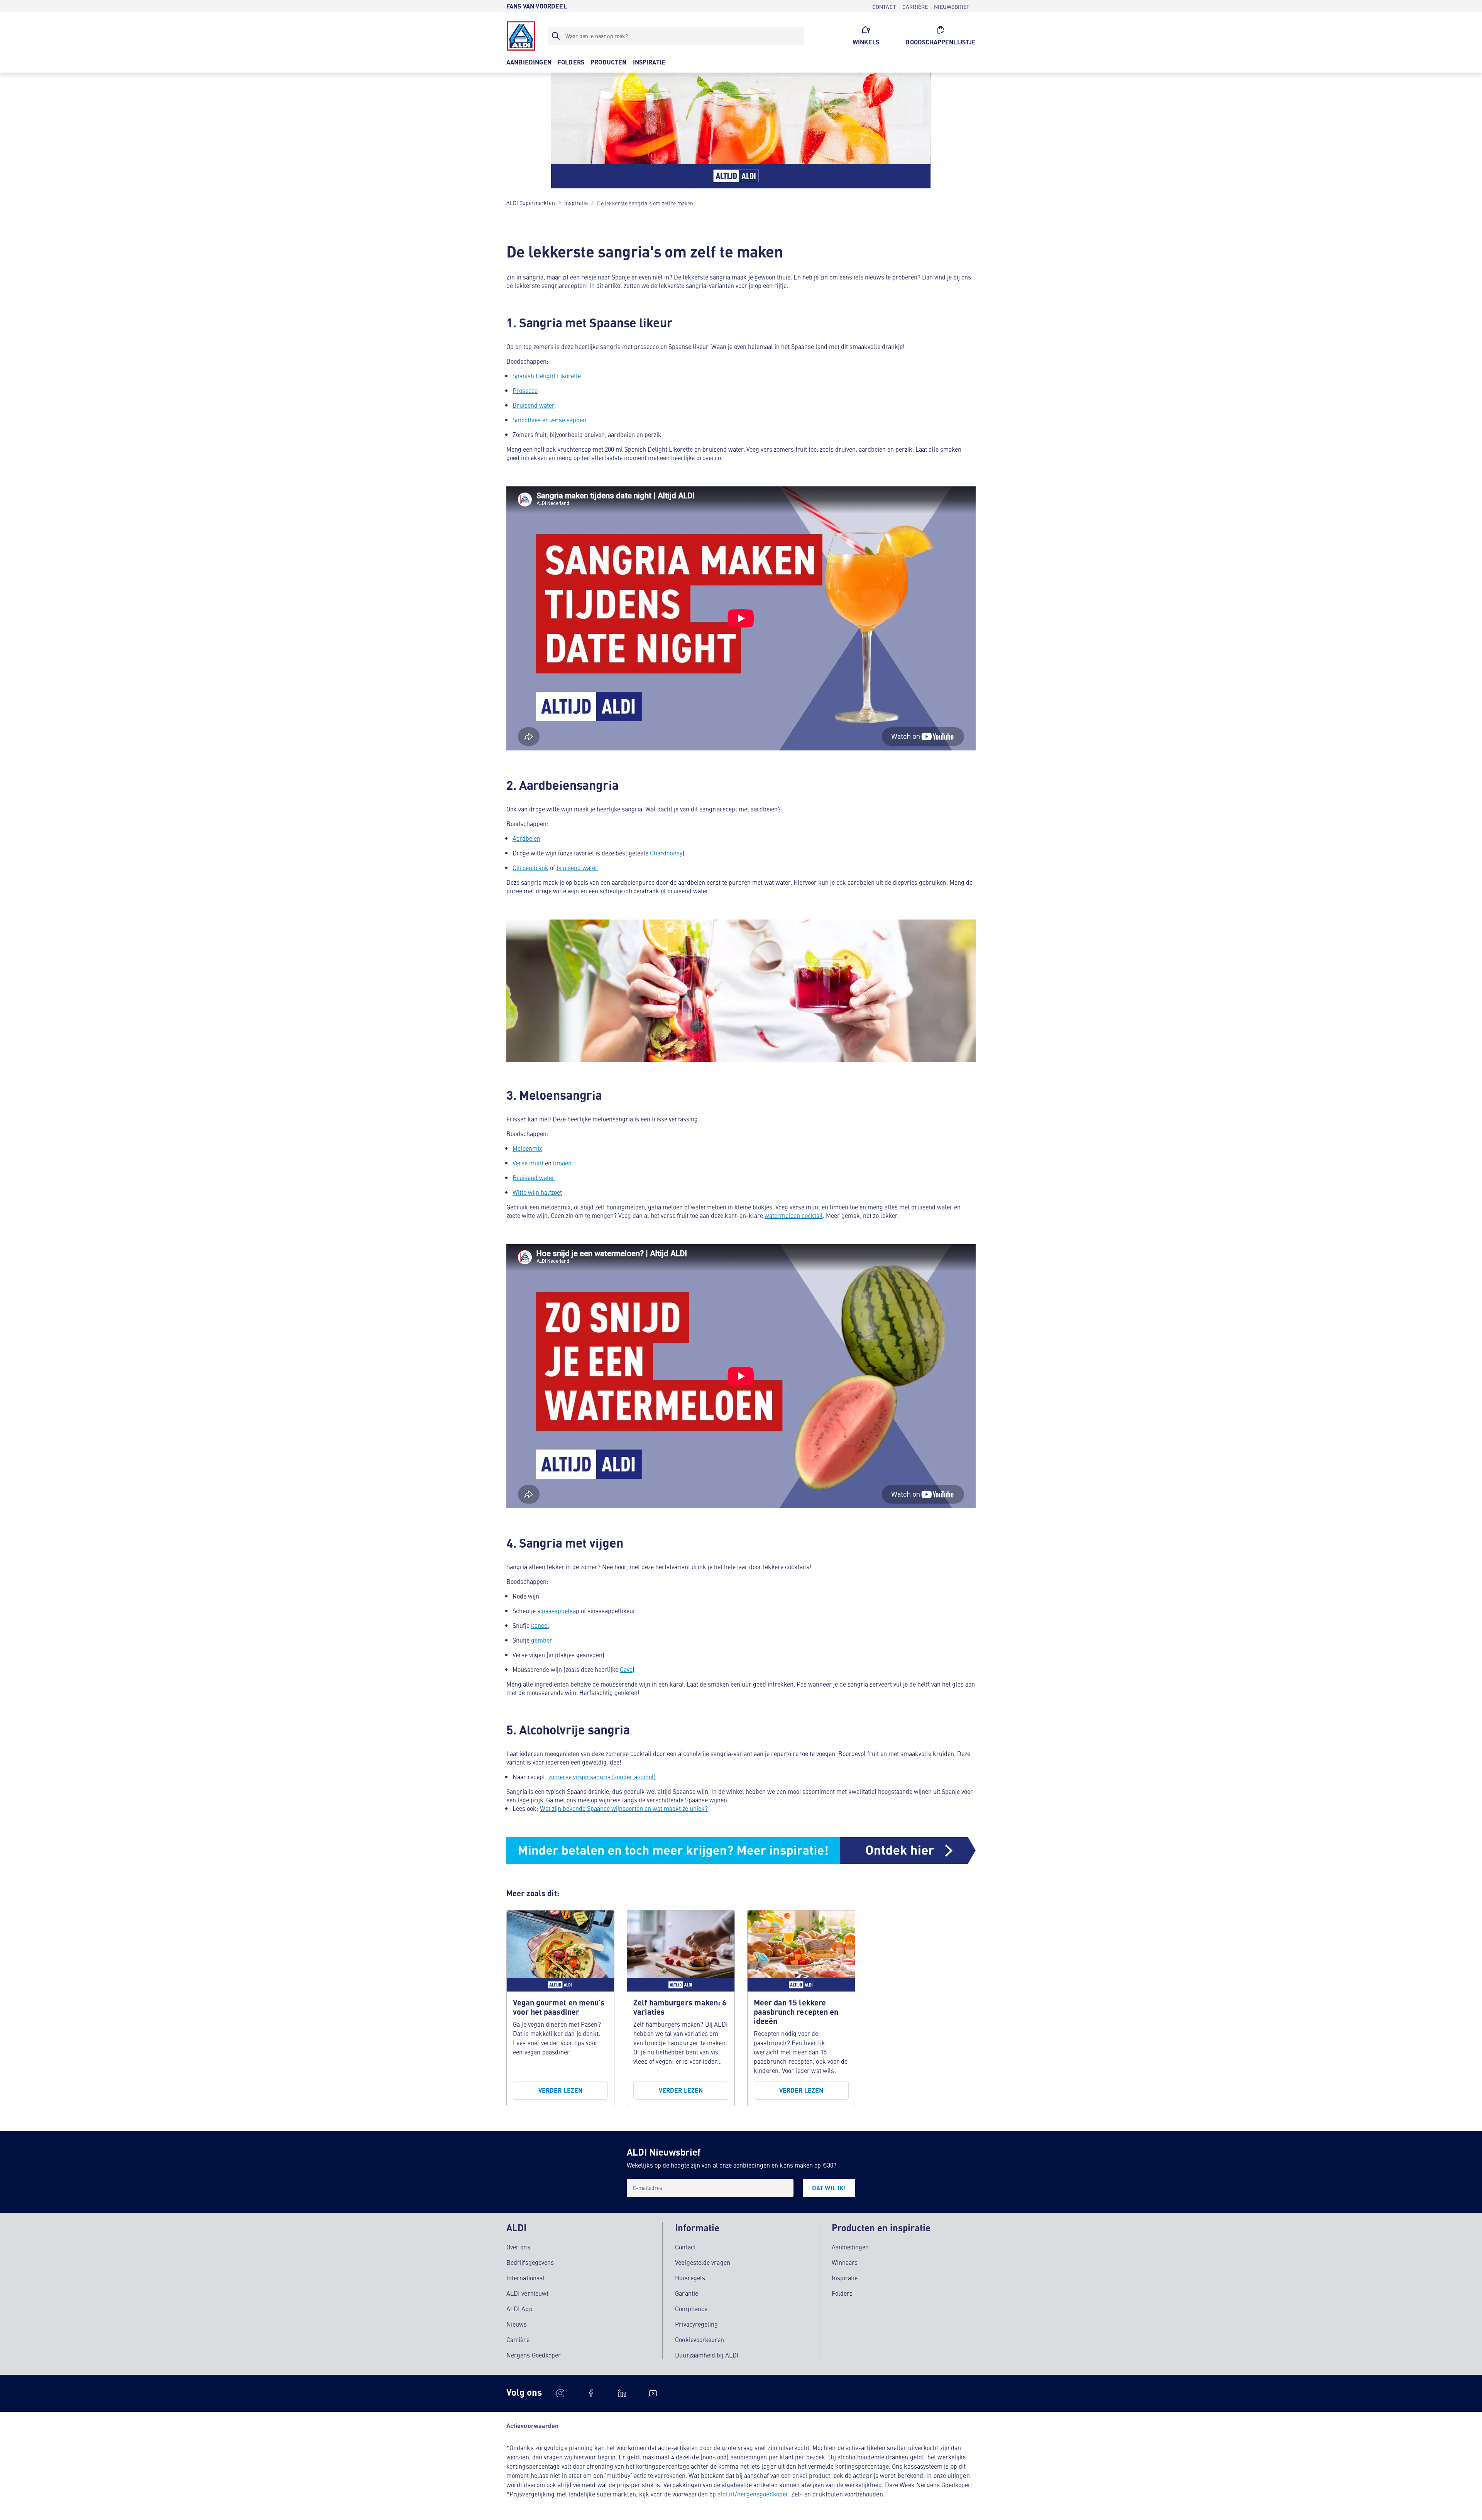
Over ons (518, 2247)
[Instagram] (560, 2393)
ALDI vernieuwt (527, 2293)
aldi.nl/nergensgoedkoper (753, 2494)
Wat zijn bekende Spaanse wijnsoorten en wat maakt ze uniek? (624, 1808)
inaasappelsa (558, 1611)
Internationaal (525, 2278)
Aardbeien (526, 838)
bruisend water (577, 867)
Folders (842, 2293)
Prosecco (525, 390)
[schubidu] (591, 2393)
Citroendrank (530, 867)
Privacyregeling (696, 2324)
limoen (562, 1163)
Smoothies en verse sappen (549, 420)
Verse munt (528, 1163)
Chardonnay (666, 853)
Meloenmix (527, 1148)
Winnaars (845, 2262)
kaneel (540, 1625)
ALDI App (519, 2308)
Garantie (687, 2293)
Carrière (518, 2339)
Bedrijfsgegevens (530, 2262)
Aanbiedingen (850, 2247)
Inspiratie (845, 2278)
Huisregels (690, 2278)
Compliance (691, 2308)
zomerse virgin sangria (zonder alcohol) (602, 1777)
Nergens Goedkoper (534, 2355)
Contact (685, 2247)
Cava (626, 1669)
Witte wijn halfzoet (537, 1192)
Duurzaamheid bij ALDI (707, 2355)
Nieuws (517, 2324)
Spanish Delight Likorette (547, 376)
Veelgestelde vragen (703, 2262)
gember (542, 1640)
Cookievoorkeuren (700, 2339)
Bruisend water (534, 405)
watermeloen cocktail (794, 1215)
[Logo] (521, 36)
